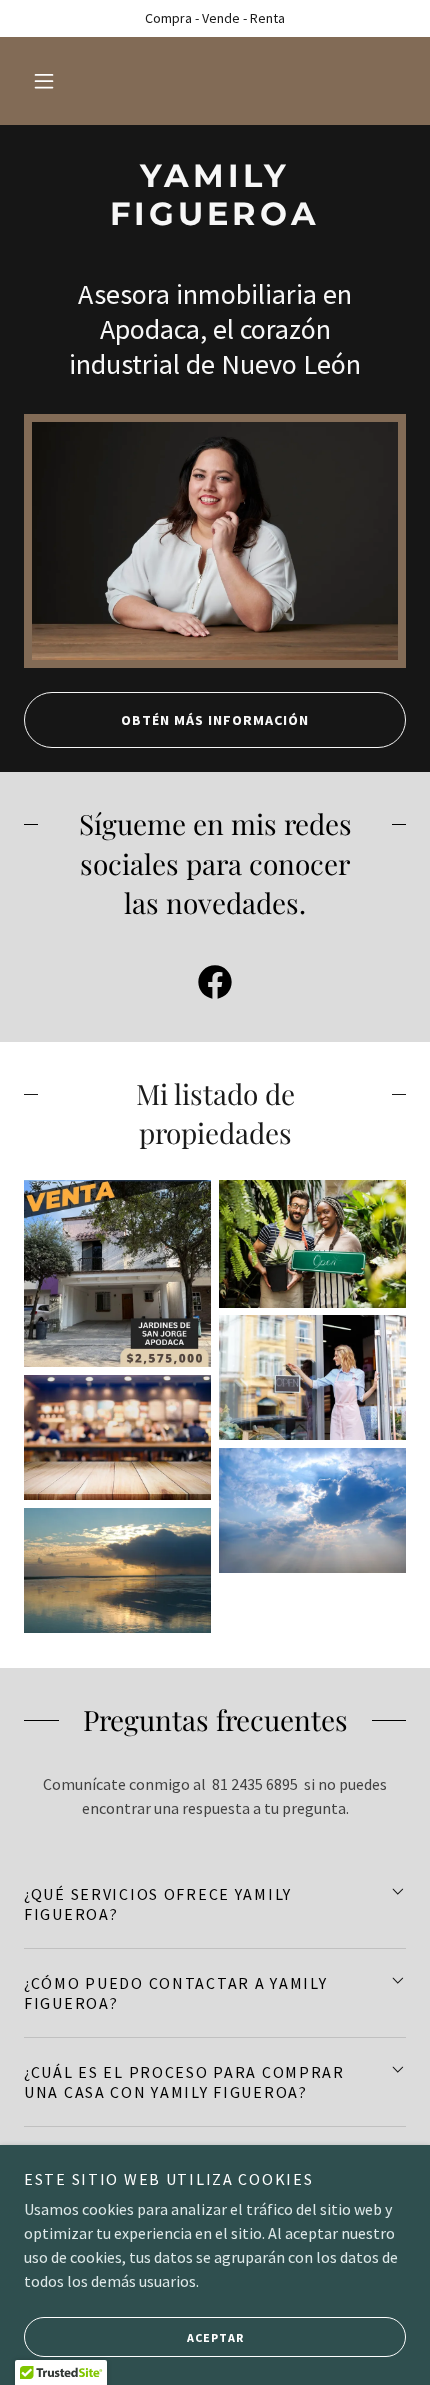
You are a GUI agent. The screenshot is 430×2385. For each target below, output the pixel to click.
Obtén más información (215, 720)
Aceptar (215, 2337)
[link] (215, 195)
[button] (44, 81)
